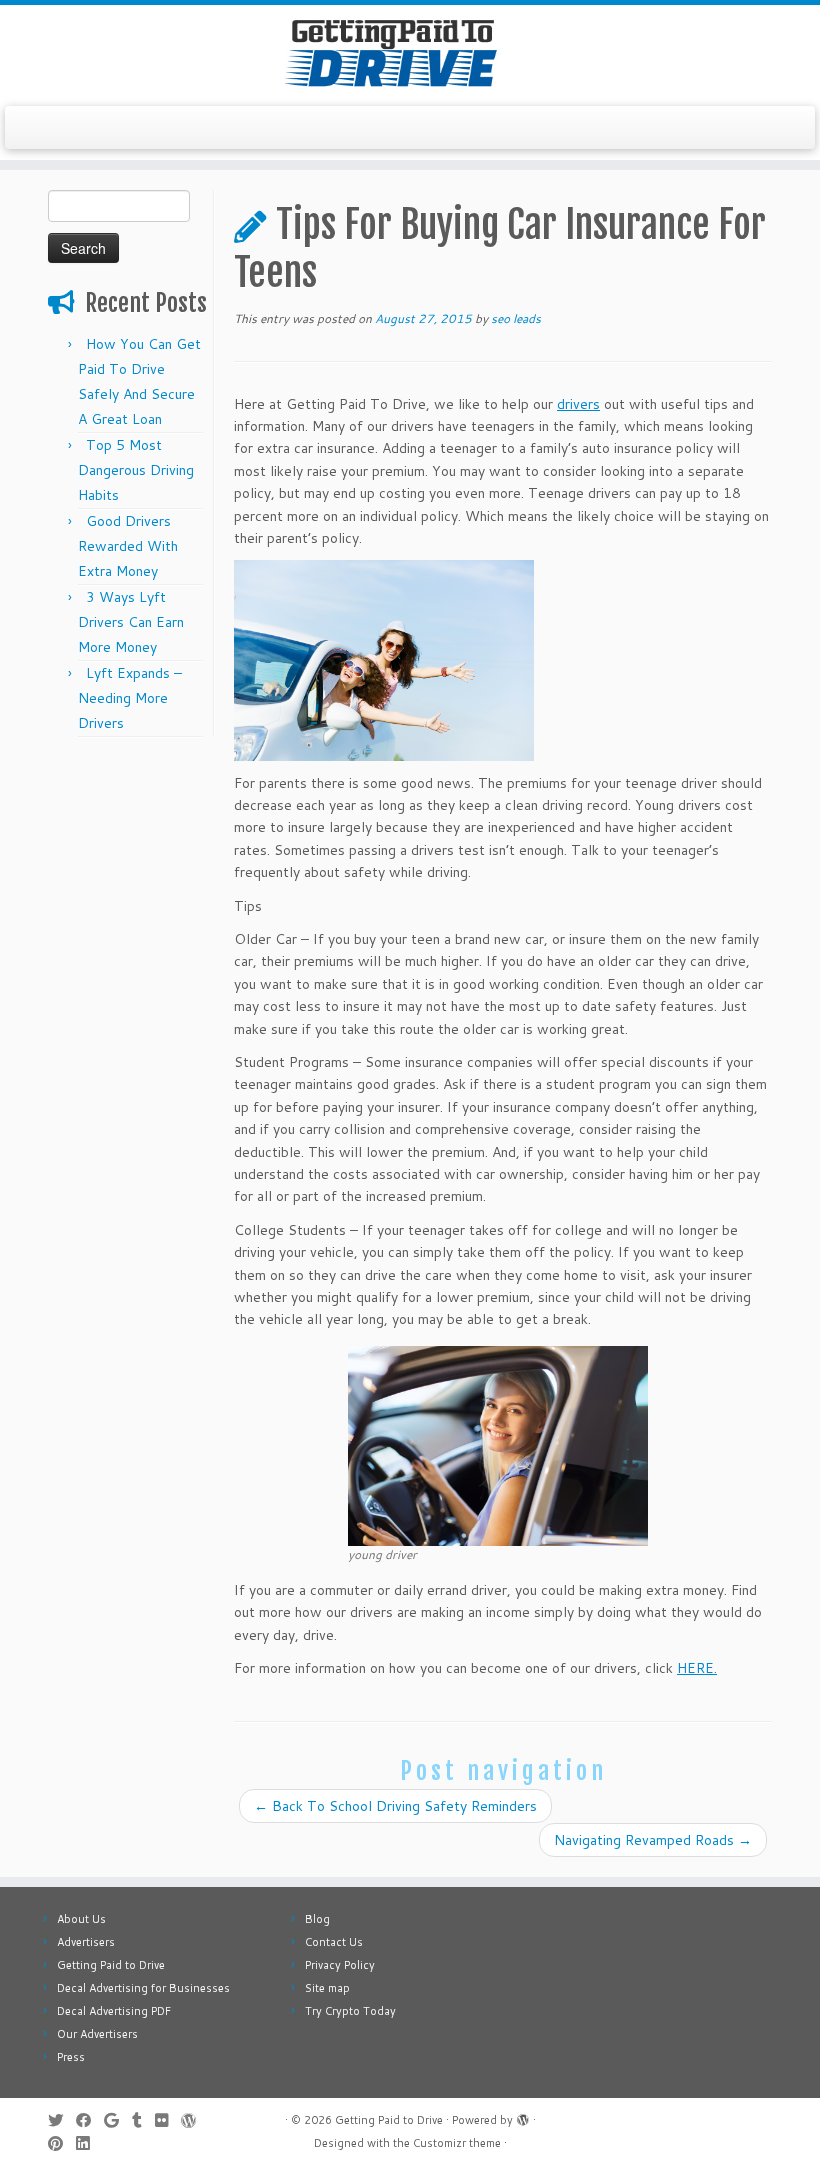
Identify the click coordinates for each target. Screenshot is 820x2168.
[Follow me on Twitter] (62, 2120)
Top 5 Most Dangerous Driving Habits (136, 470)
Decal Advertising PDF (114, 2011)
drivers (578, 404)
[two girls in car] (384, 659)
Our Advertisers (97, 2034)
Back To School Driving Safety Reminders (395, 1806)
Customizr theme (457, 2143)
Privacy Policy (340, 1965)
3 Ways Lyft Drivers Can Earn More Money (131, 622)
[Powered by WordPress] (523, 2116)
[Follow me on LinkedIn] (89, 2143)
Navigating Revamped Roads (653, 1840)
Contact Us (334, 1942)
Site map (327, 1988)
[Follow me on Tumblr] (143, 2120)
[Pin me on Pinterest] (62, 2143)
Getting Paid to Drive (111, 1965)
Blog (317, 1919)
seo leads (516, 318)
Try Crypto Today (350, 2011)
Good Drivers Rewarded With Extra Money (128, 546)
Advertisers (86, 1942)
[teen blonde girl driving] (498, 1444)
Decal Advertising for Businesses (143, 1988)
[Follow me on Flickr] (168, 2120)
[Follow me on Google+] (118, 2120)
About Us (81, 1919)
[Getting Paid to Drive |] (410, 53)
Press (71, 2057)
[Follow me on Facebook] (90, 2120)
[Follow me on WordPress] (195, 2120)
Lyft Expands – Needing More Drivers (130, 698)
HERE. (697, 1668)
